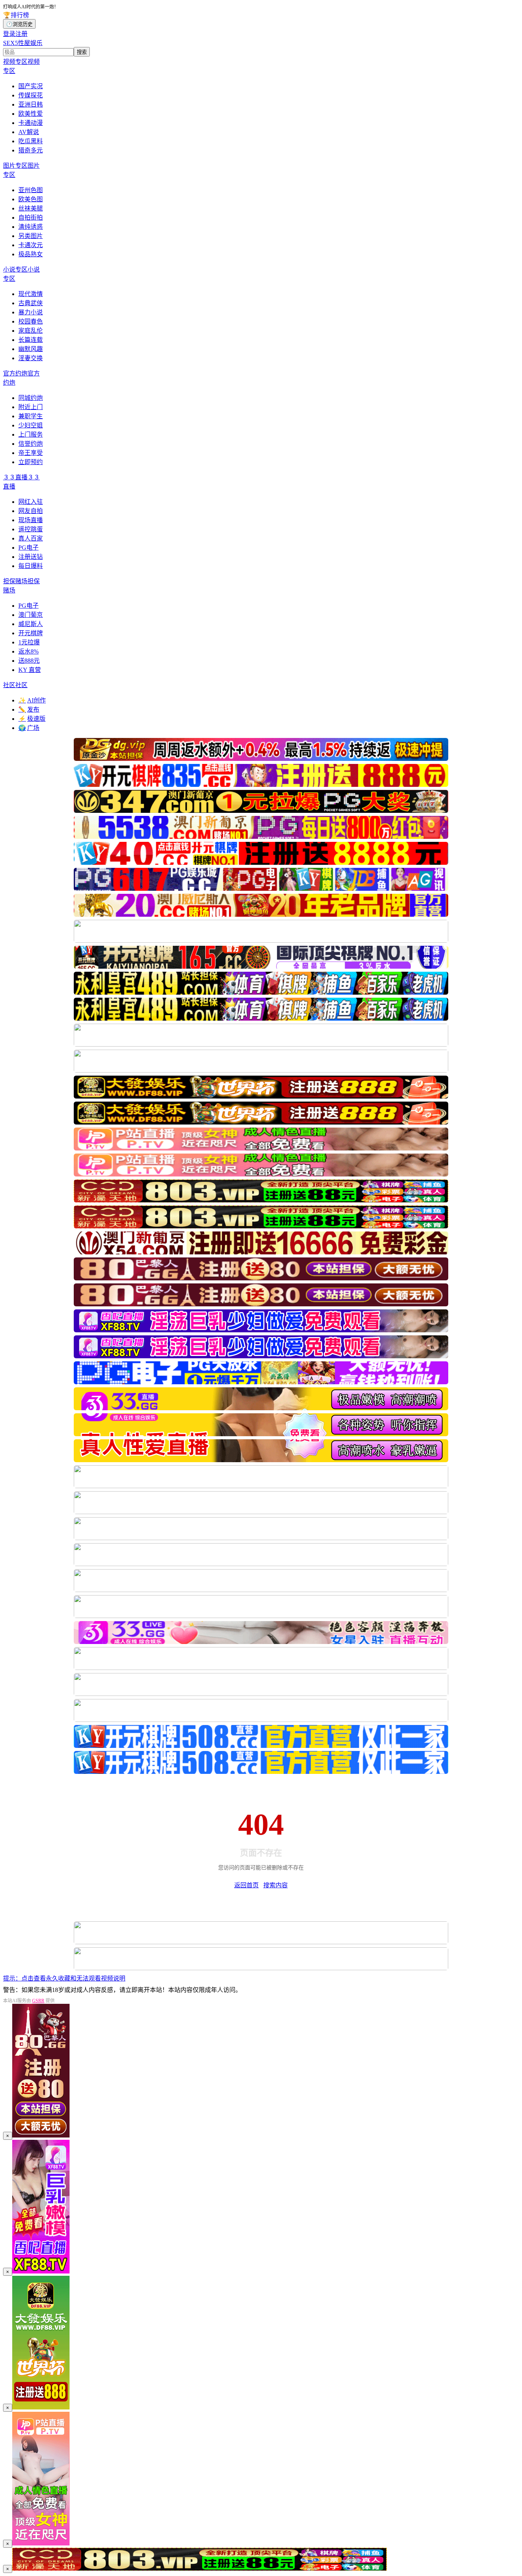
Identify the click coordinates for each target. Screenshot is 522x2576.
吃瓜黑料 (31, 141)
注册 (21, 34)
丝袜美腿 (31, 208)
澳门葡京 (31, 615)
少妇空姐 (31, 425)
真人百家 (31, 538)
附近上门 (31, 407)
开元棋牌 (31, 633)
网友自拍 (31, 511)
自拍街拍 (31, 218)
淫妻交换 (31, 358)
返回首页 (246, 1885)
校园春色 (31, 321)
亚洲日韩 (31, 104)
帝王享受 (31, 453)
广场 (29, 728)
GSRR (38, 2001)
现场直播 (31, 520)
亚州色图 (31, 190)
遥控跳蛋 (31, 529)
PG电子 (28, 548)
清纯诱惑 (31, 227)
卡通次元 (31, 245)
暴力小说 (31, 312)
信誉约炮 (31, 444)
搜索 (82, 52)
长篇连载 (31, 340)
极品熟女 (31, 254)
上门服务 (31, 434)
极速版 (32, 719)
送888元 (29, 661)
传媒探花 (31, 95)
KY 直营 (30, 670)
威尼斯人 (31, 624)
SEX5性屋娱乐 (23, 43)
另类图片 (31, 236)
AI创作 (32, 700)
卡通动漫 (31, 123)
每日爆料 (31, 566)
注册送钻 (31, 557)
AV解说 (29, 132)
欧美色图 (31, 199)
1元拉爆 (29, 642)
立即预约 (31, 462)
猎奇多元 (31, 150)
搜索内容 (276, 1885)
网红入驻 (31, 502)
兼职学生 (31, 416)
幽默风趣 (31, 349)
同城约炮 (31, 398)
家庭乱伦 (31, 331)
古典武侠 (31, 303)
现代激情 (31, 294)
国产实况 (31, 86)
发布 (29, 710)
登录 (9, 34)
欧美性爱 (31, 114)
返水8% (28, 651)
